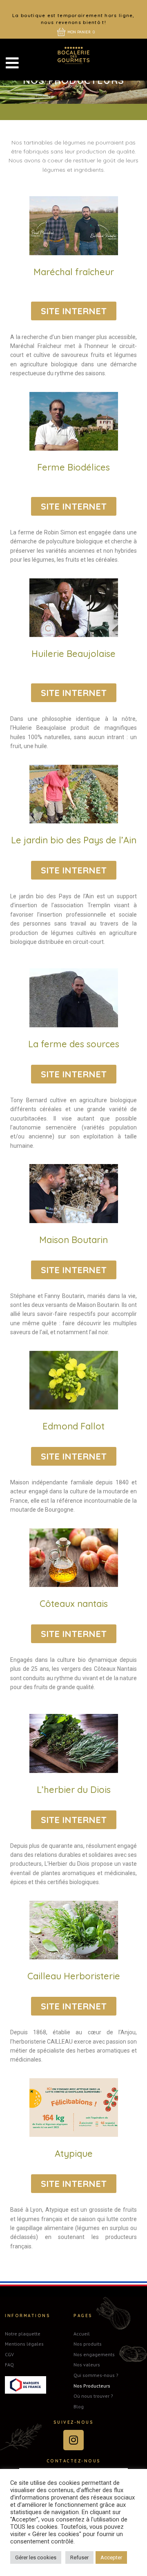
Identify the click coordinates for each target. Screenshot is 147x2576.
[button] (74, 311)
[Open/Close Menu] (12, 63)
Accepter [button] (111, 2557)
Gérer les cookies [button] (36, 2557)
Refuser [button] (79, 2557)
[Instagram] (73, 2440)
